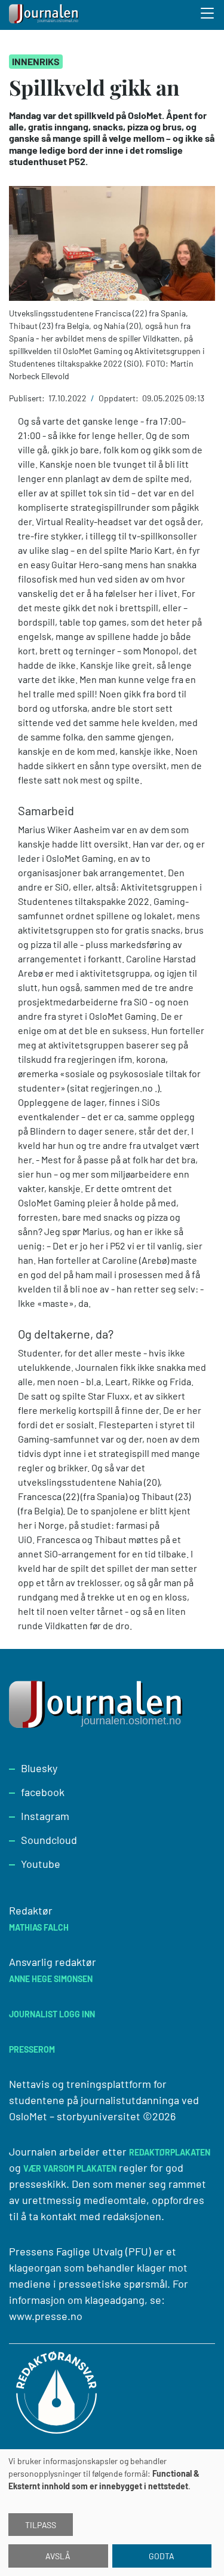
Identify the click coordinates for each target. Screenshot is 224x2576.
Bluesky (39, 1768)
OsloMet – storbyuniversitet (75, 2116)
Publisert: (28, 398)
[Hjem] (45, 15)
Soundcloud (49, 1840)
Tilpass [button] (41, 2525)
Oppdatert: (119, 398)
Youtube (41, 1864)
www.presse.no (46, 2316)
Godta (162, 2556)
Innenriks (36, 61)
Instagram (45, 1816)
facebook (43, 1792)
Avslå (58, 2556)
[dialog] (112, 2513)
